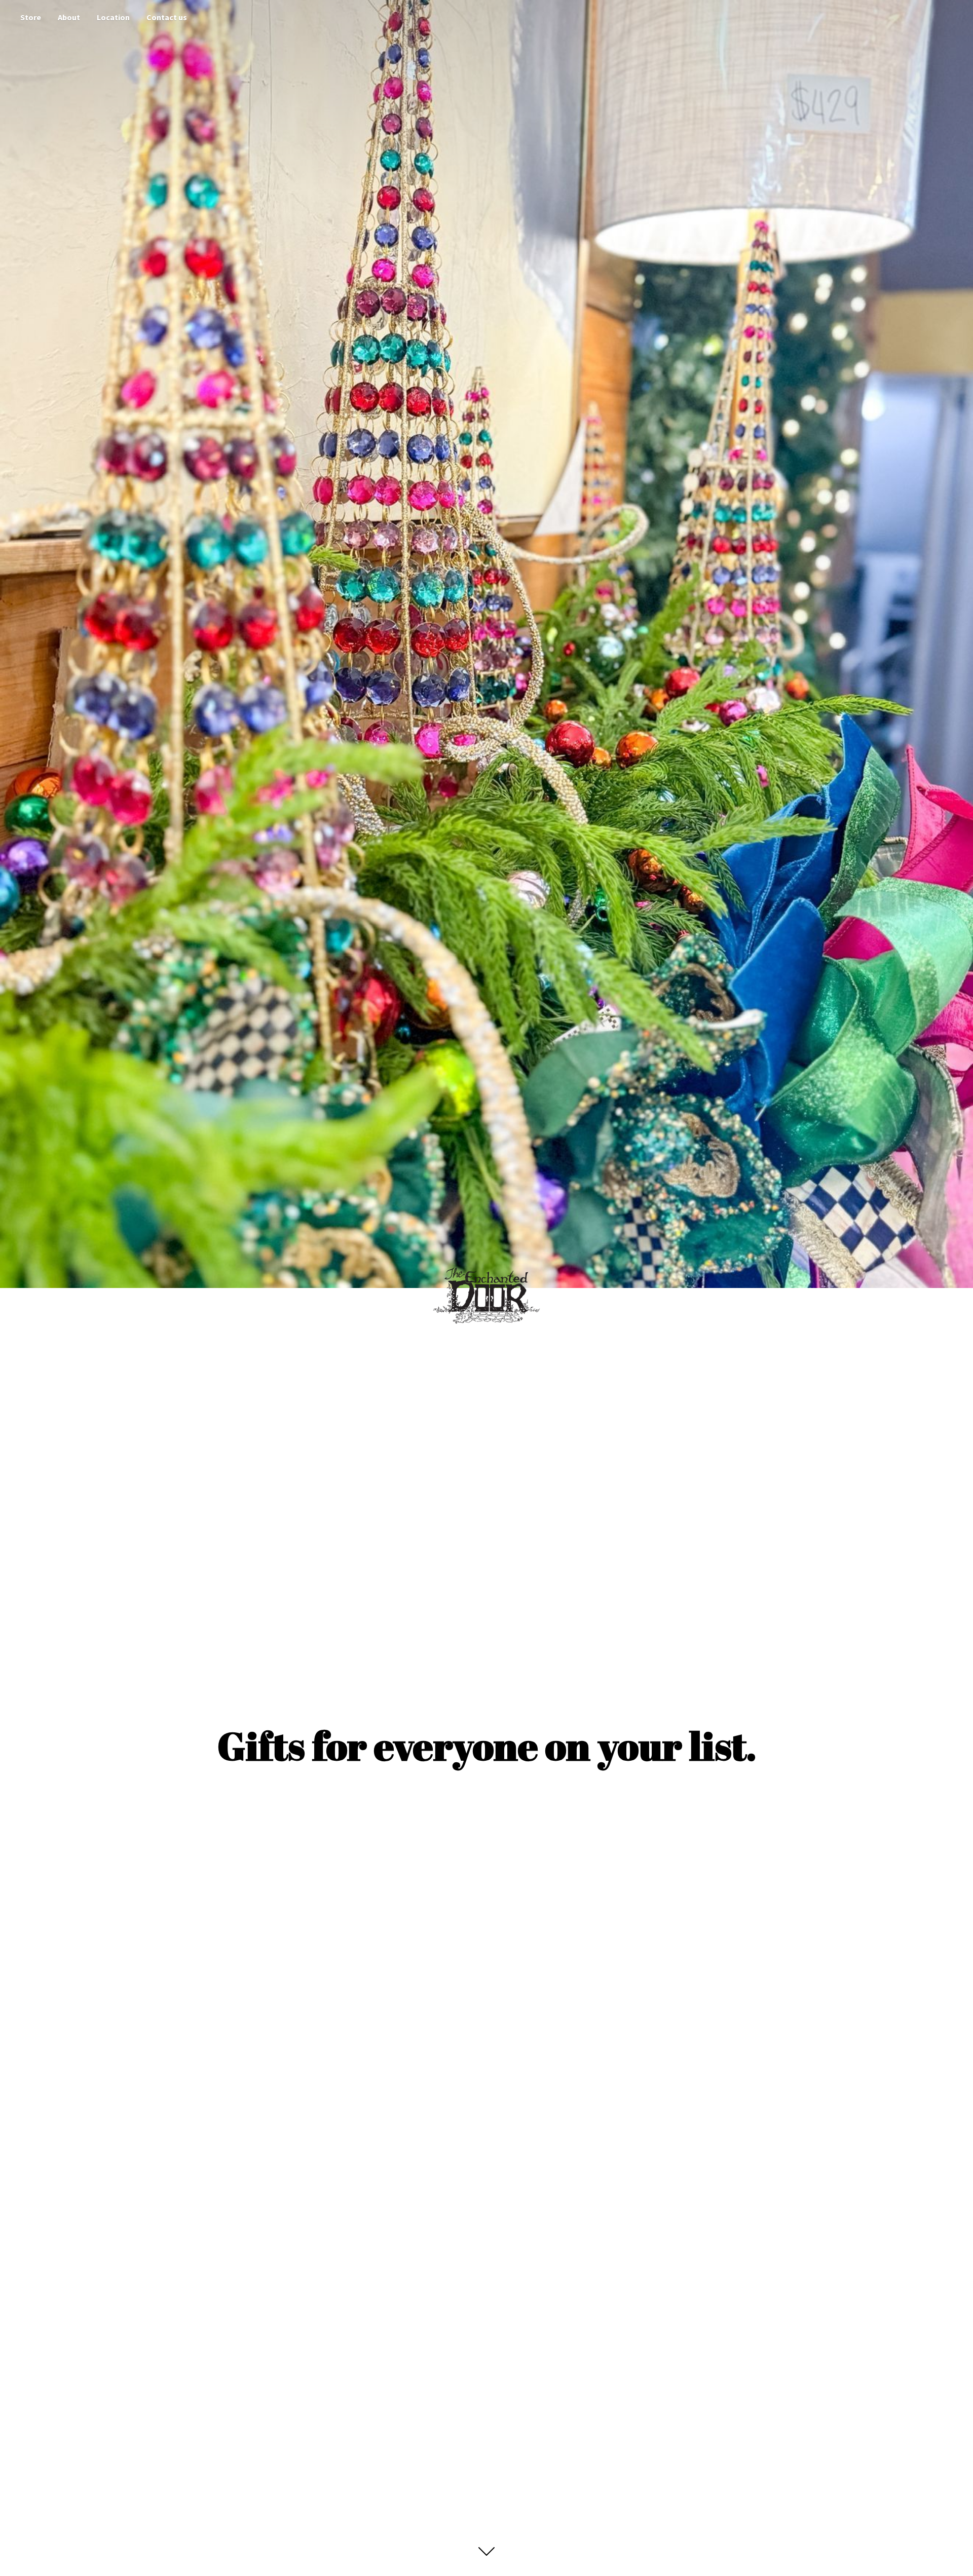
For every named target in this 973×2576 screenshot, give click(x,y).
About (69, 17)
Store (31, 17)
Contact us (167, 17)
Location (113, 17)
